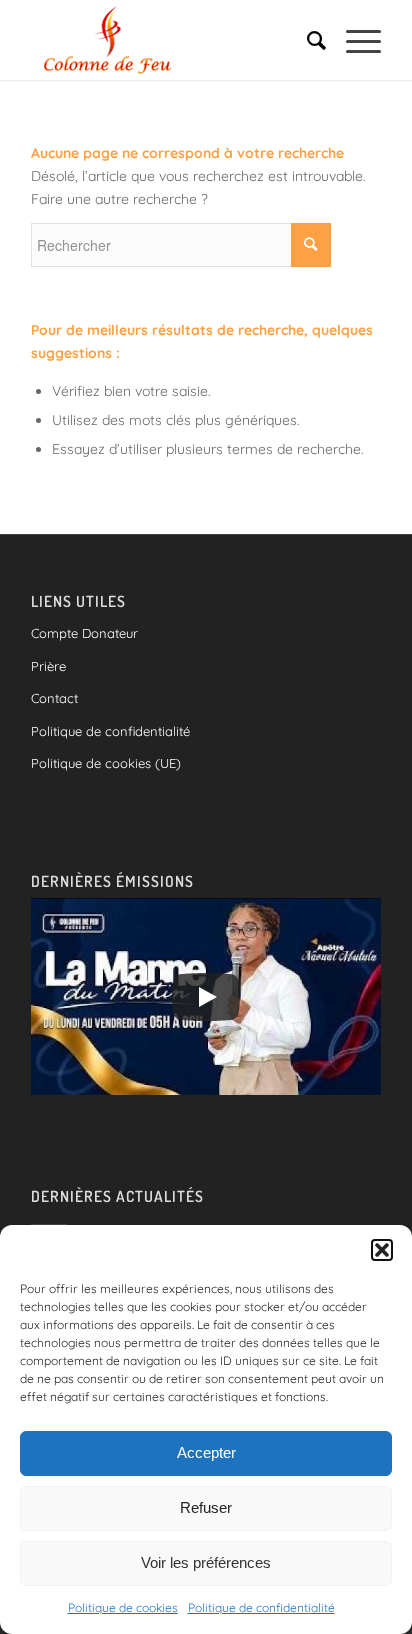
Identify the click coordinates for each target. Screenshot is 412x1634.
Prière (48, 666)
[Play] (206, 997)
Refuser (206, 1507)
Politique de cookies (123, 1607)
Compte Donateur (84, 633)
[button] (382, 1250)
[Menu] (353, 40)
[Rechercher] (306, 40)
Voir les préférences (206, 1562)
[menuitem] (306, 40)
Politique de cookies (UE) (106, 763)
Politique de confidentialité (261, 1607)
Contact (54, 698)
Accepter (206, 1452)
